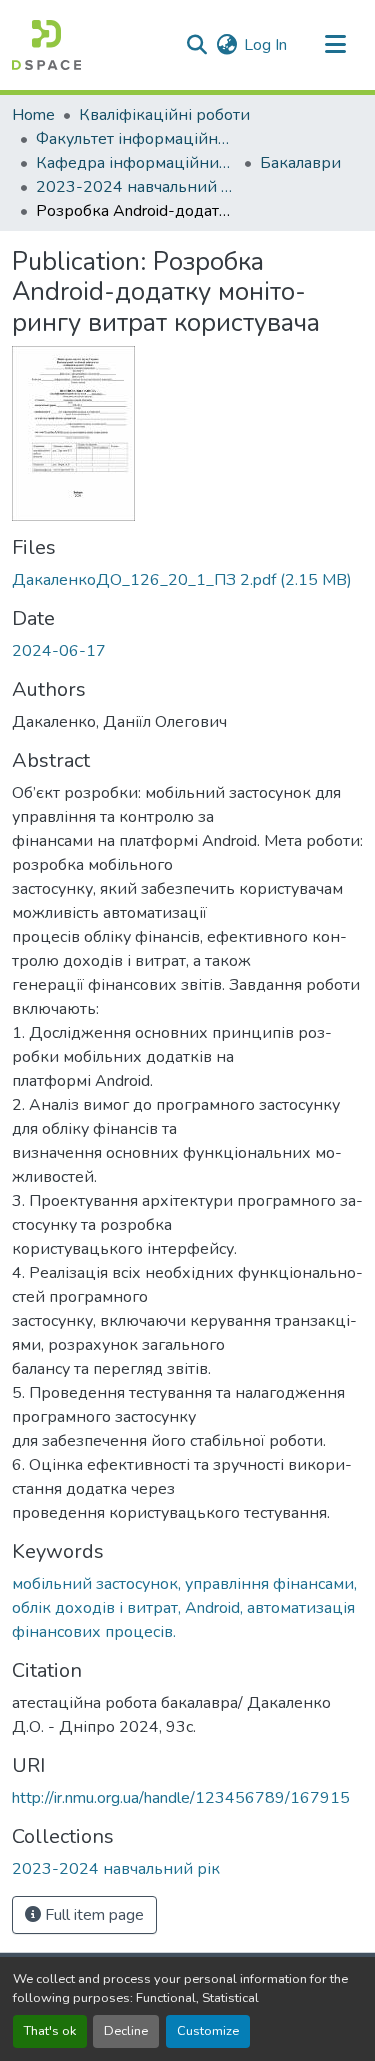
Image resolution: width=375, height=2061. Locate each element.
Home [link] (33, 115)
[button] (46, 45)
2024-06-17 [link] (59, 651)
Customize (208, 2031)
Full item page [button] (92, 1915)
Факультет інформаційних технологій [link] (136, 139)
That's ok (50, 2031)
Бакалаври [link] (300, 163)
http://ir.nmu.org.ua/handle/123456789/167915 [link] (181, 1798)
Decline (126, 2031)
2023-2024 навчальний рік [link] (136, 187)
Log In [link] (265, 45)
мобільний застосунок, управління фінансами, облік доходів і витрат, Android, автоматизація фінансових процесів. (184, 1608)
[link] (187, 580)
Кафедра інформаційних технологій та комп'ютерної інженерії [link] (136, 163)
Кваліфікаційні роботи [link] (164, 115)
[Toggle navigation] (335, 45)
